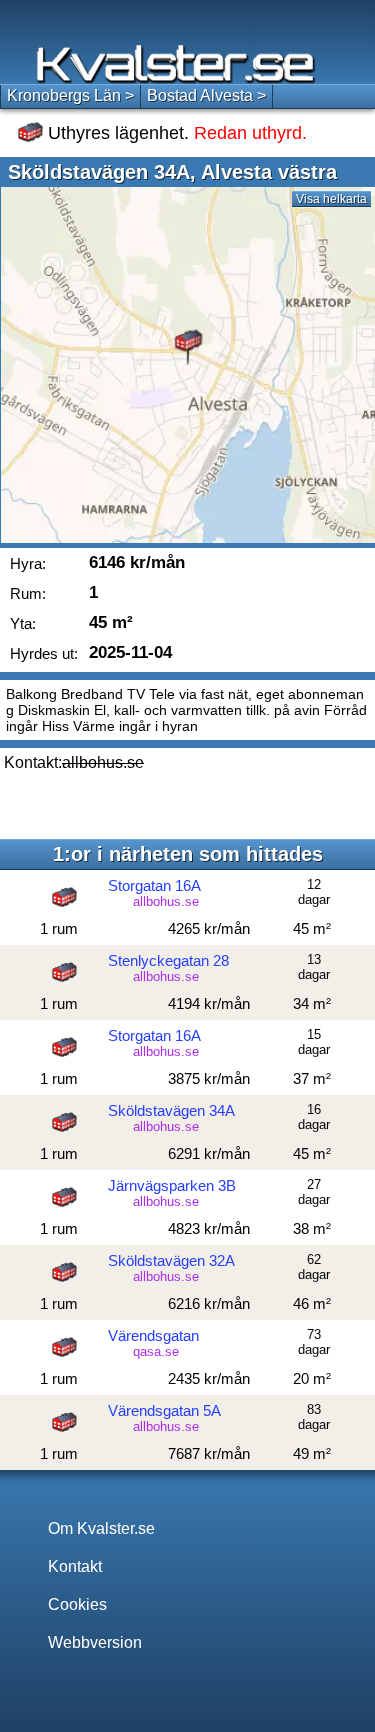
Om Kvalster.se (101, 1528)
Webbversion (95, 1642)
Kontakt (75, 1566)
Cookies (77, 1604)
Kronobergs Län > (70, 95)
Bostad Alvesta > (206, 95)
